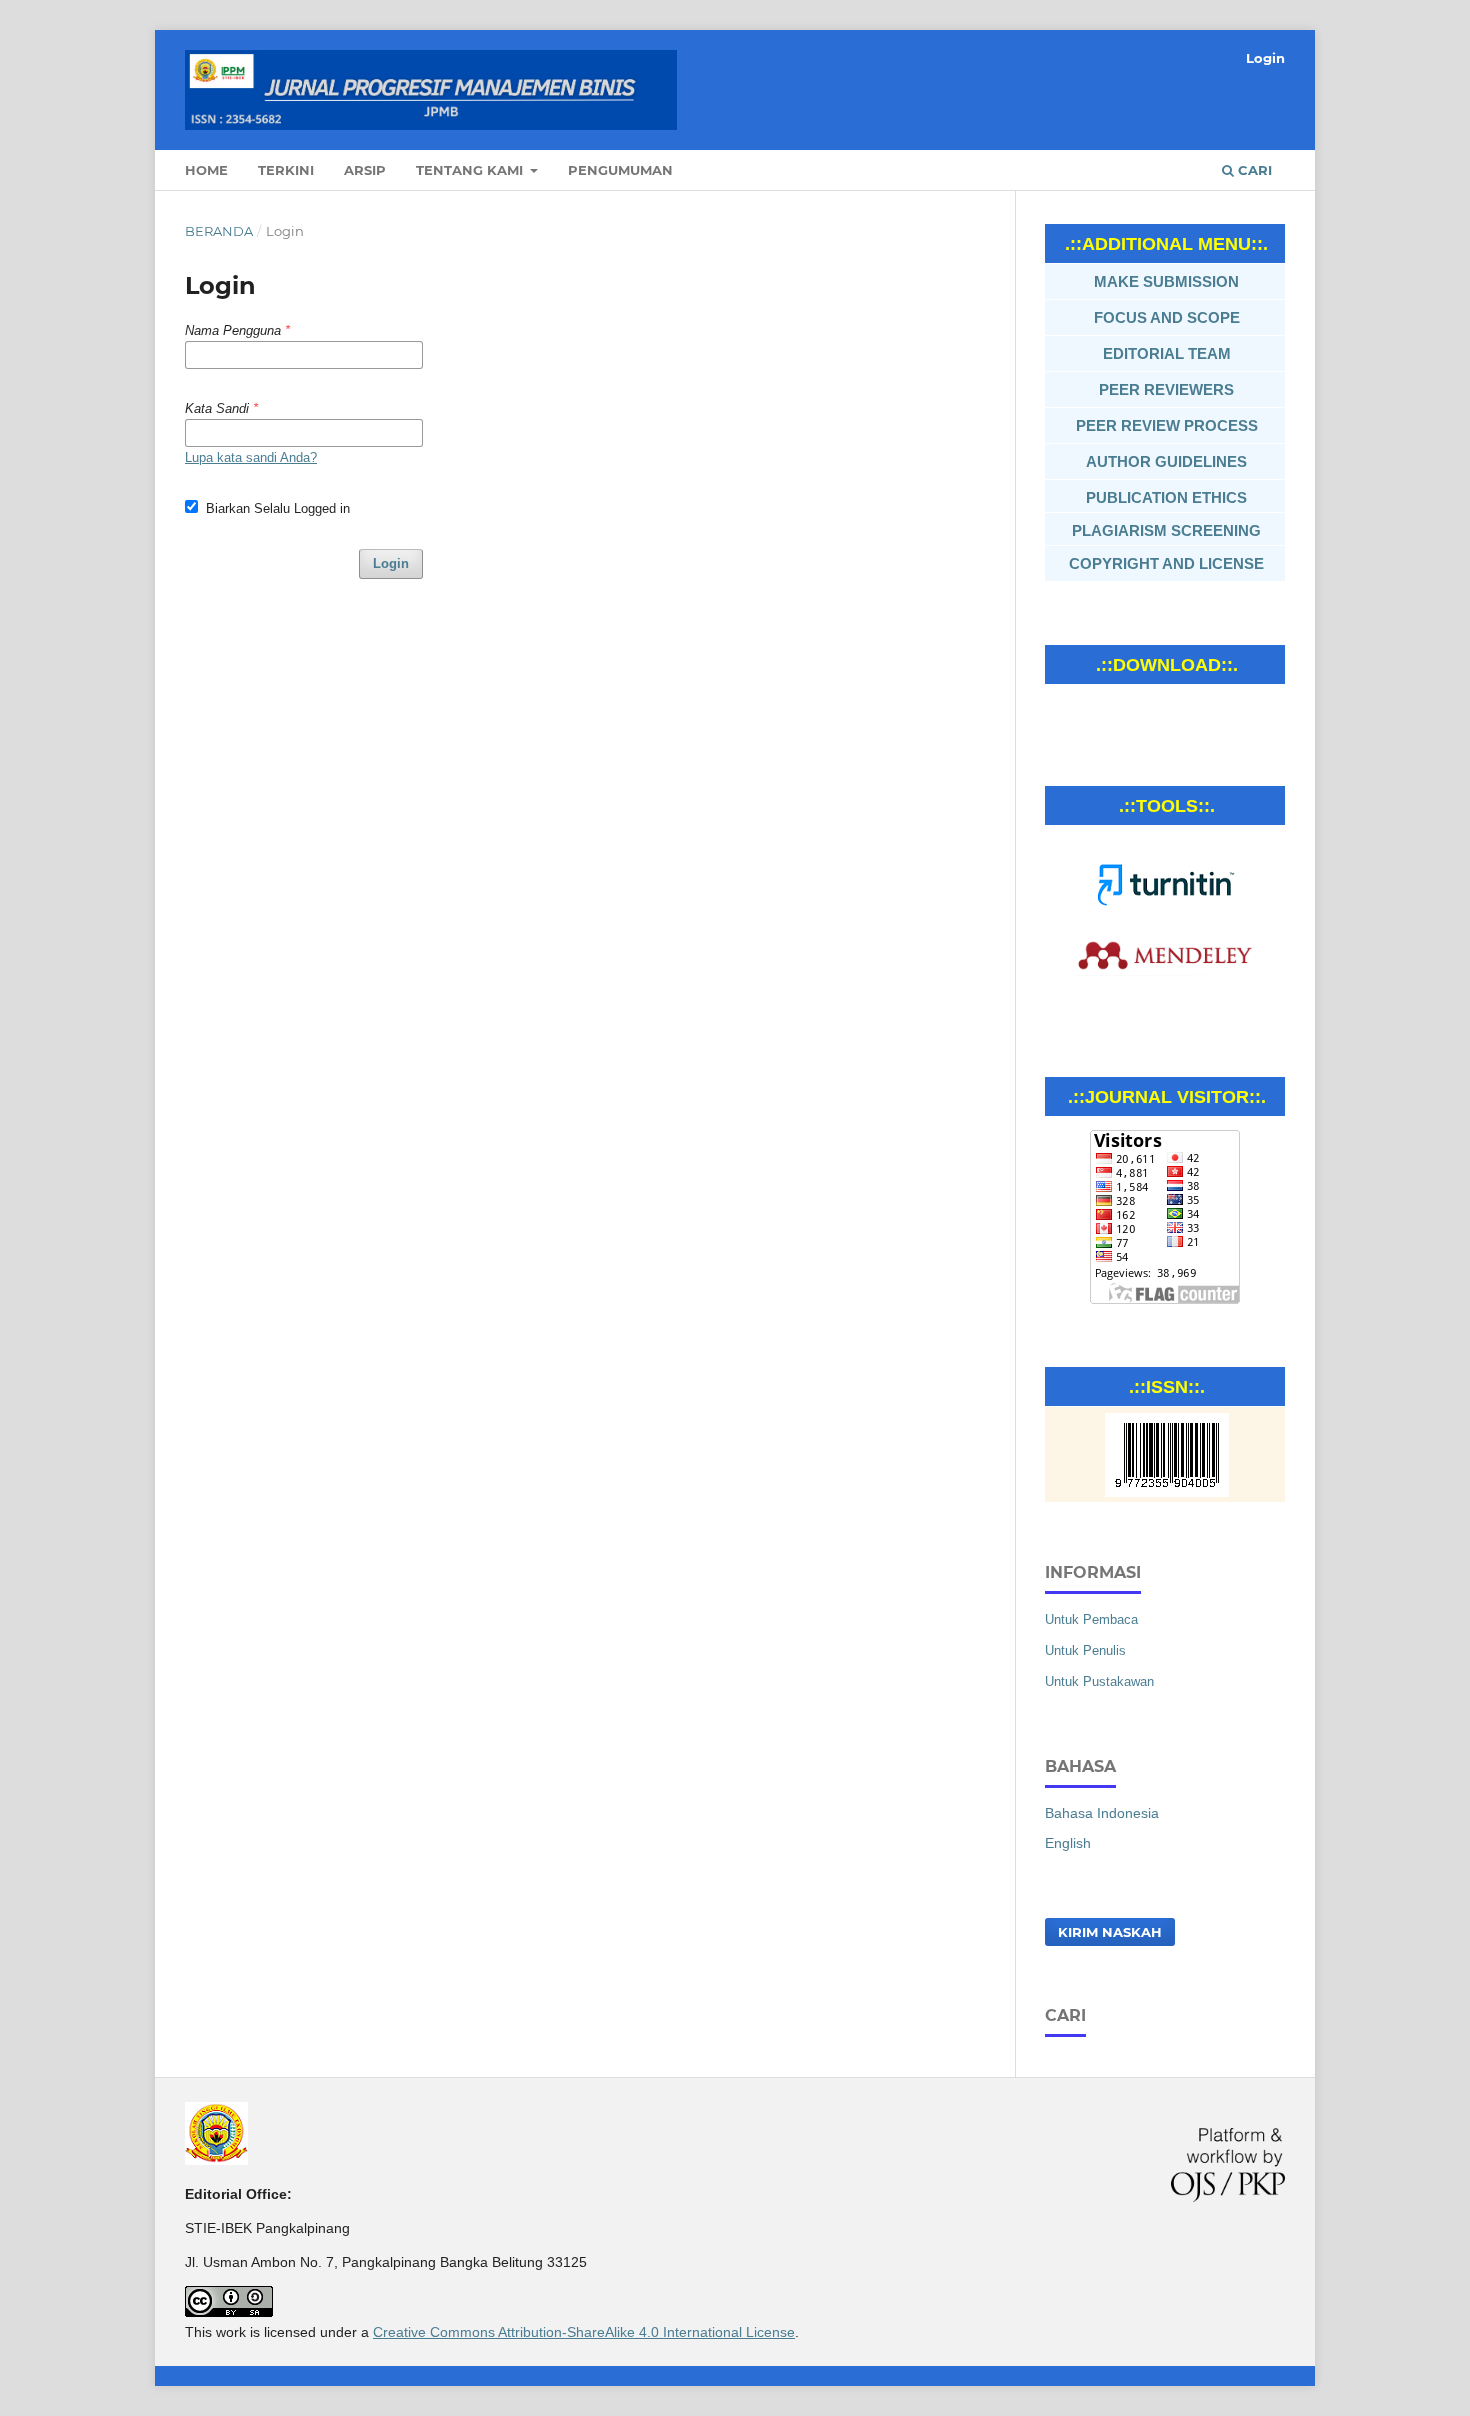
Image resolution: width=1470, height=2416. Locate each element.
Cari (1253, 170)
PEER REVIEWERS (1166, 389)
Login (1265, 58)
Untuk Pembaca (1091, 1619)
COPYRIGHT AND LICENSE (1166, 563)
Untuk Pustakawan (1099, 1681)
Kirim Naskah (1110, 1932)
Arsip (365, 170)
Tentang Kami (471, 170)
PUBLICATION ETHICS (1166, 497)
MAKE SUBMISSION (1166, 281)
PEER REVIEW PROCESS (1167, 425)
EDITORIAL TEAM (1167, 353)
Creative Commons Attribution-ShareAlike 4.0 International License (584, 2332)
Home (206, 170)
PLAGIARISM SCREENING (1166, 530)
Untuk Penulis (1085, 1650)
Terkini (286, 170)
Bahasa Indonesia (1102, 1813)
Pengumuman (620, 170)
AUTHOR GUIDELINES (1166, 461)
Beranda (219, 231)
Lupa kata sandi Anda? (251, 457)
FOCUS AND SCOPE (1167, 317)
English (1068, 1843)
